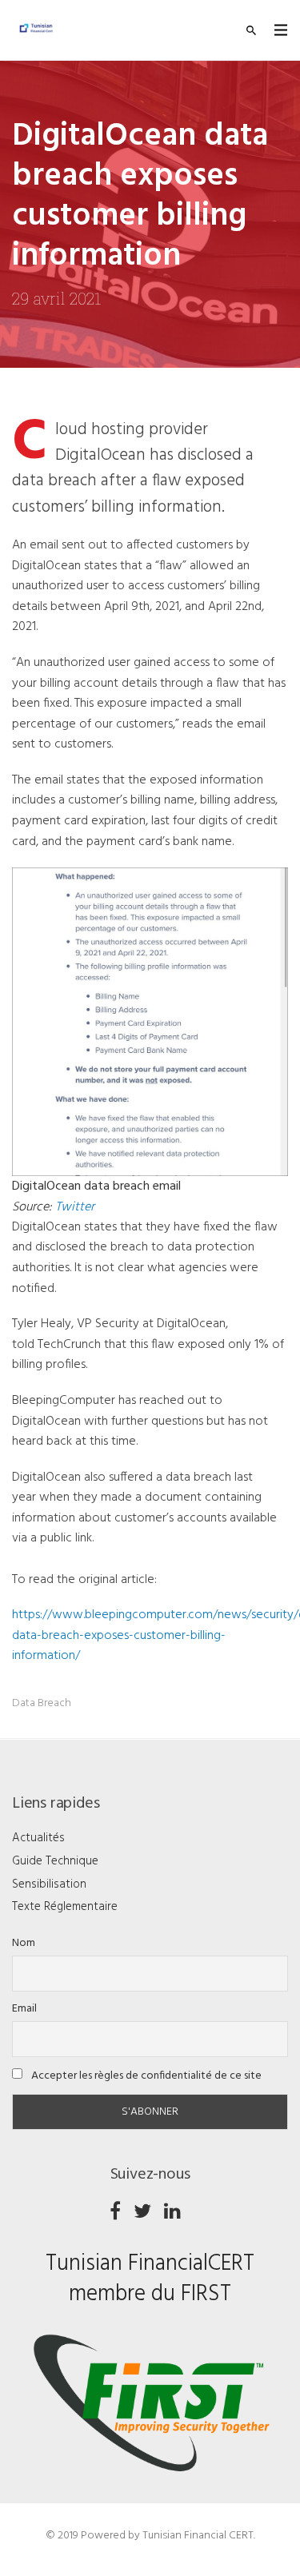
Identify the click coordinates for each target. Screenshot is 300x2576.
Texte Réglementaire (65, 1907)
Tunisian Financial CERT (198, 2536)
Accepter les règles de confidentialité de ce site (145, 2076)
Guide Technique (55, 1861)
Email (24, 2009)
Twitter (75, 1207)
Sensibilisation (49, 1884)
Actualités (38, 1838)
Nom (24, 1943)
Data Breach (42, 1703)
